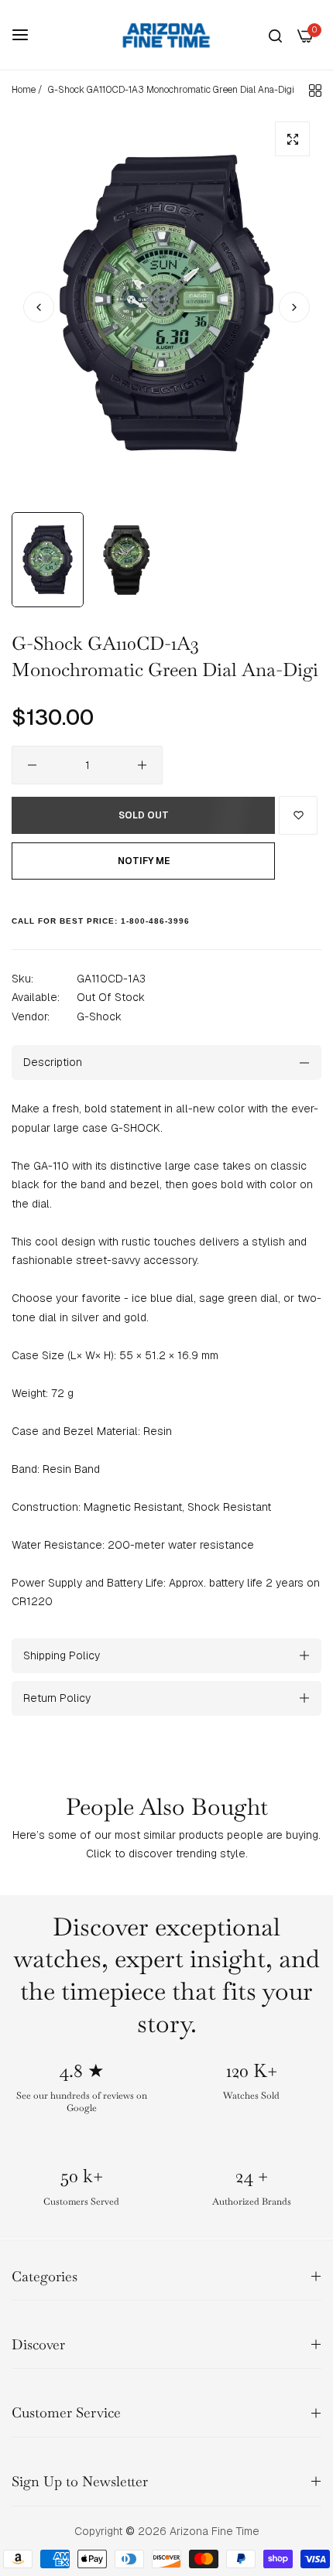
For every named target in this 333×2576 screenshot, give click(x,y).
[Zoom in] (292, 139)
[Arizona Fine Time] (166, 35)
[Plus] (142, 765)
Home (24, 90)
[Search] (275, 35)
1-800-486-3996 (155, 921)
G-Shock (99, 1016)
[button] (294, 307)
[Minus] (32, 765)
